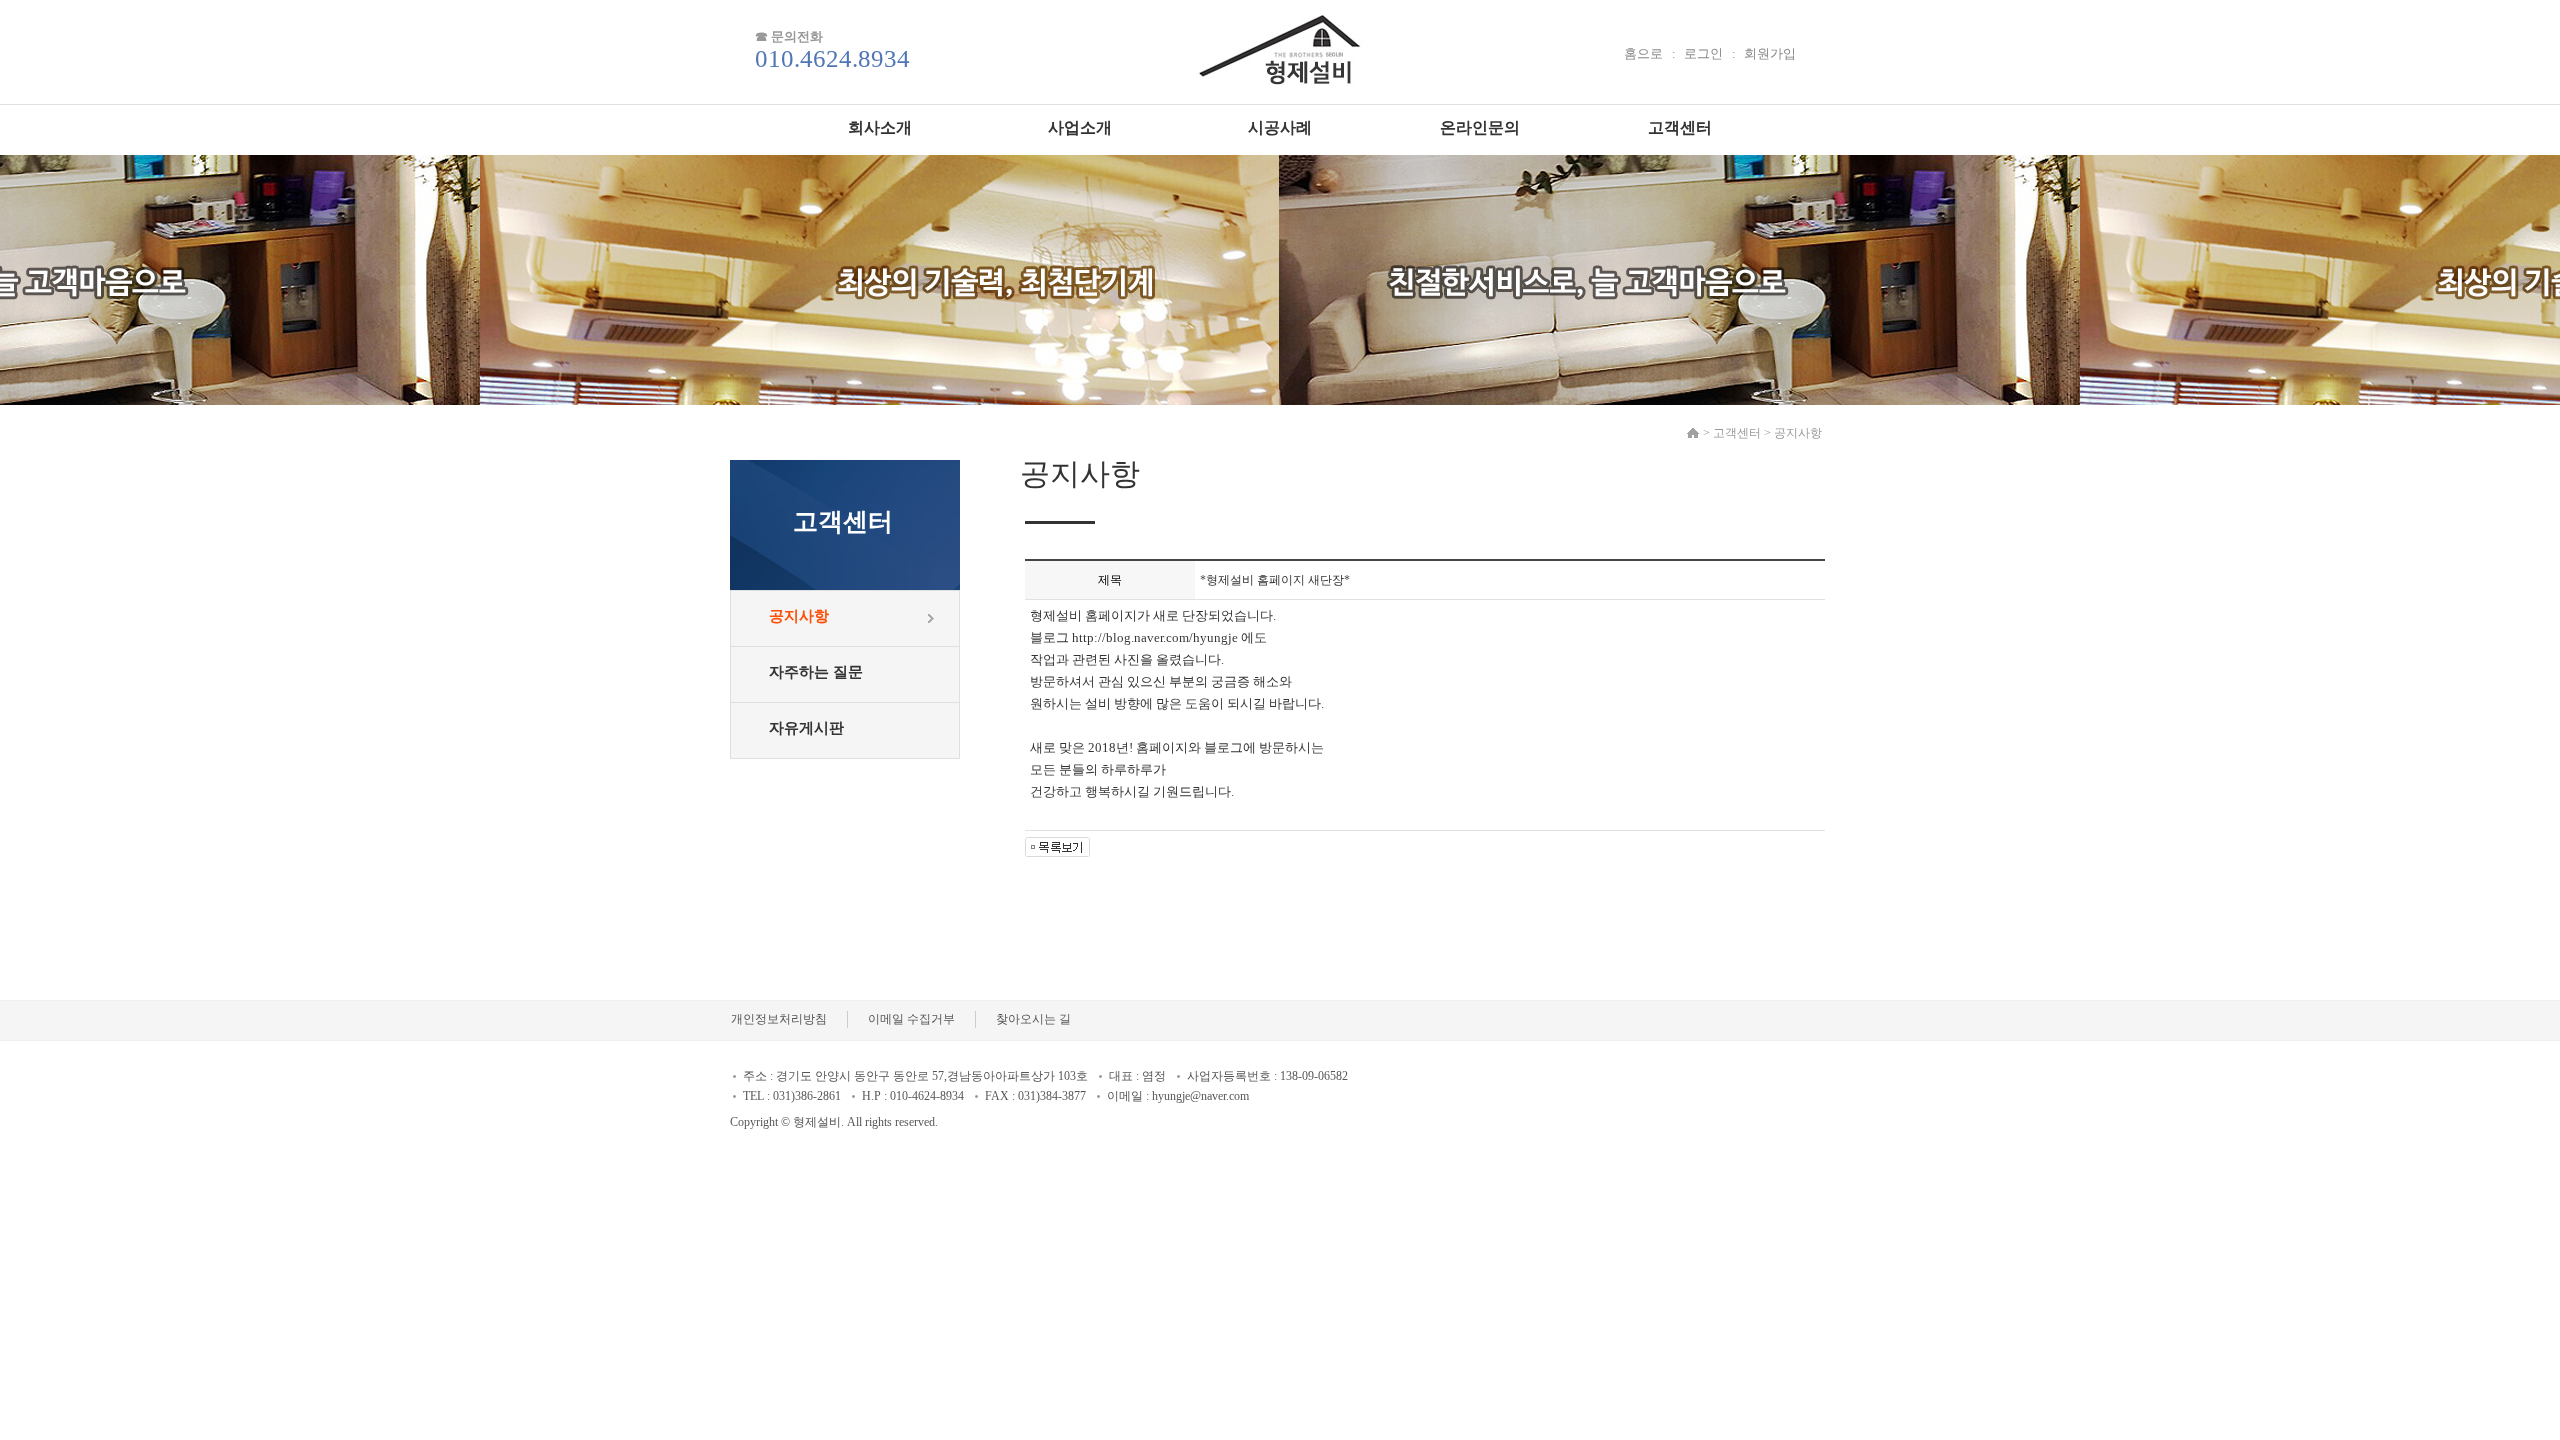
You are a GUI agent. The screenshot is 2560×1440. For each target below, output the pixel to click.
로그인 (1703, 53)
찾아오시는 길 (1033, 1019)
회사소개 (880, 127)
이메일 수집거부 (911, 1019)
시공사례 (1280, 127)
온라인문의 (1480, 127)
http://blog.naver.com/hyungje (1155, 637)
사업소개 (1080, 127)
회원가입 (1770, 53)
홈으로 (1643, 53)
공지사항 (799, 616)
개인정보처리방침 (779, 1019)
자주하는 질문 (816, 672)
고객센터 (1680, 127)
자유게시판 (806, 728)
